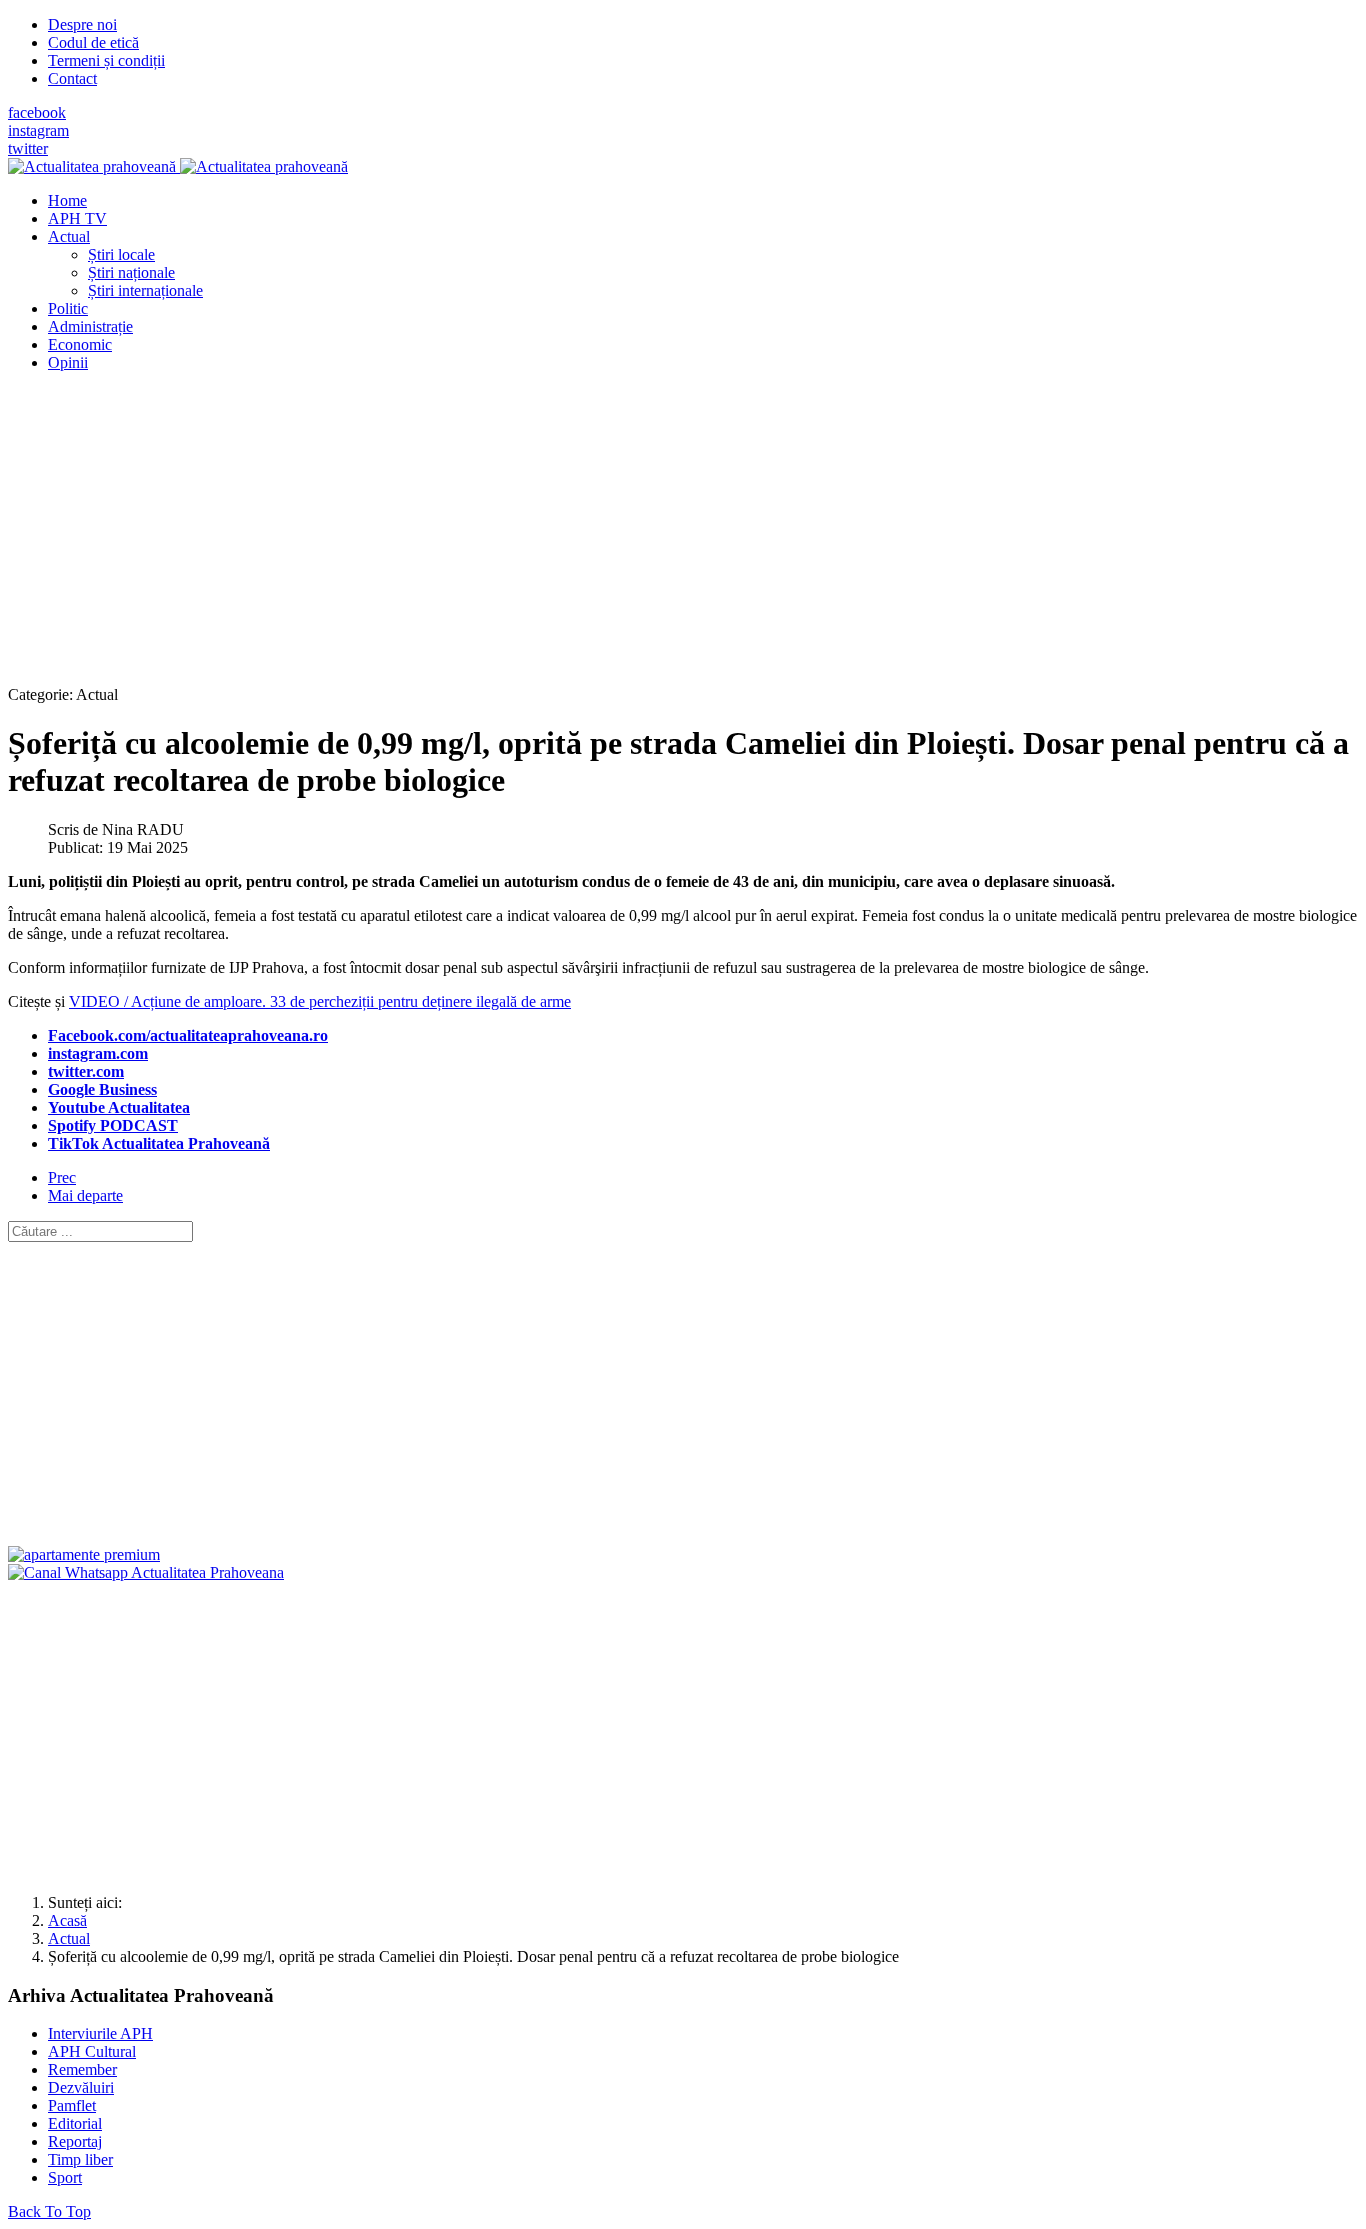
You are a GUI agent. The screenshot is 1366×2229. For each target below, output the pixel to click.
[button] (69, 236)
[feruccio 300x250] (84, 1554)
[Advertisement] (608, 528)
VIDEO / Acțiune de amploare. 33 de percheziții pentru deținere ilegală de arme (320, 1001)
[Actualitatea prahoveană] (178, 166)
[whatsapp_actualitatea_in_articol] (146, 1572)
